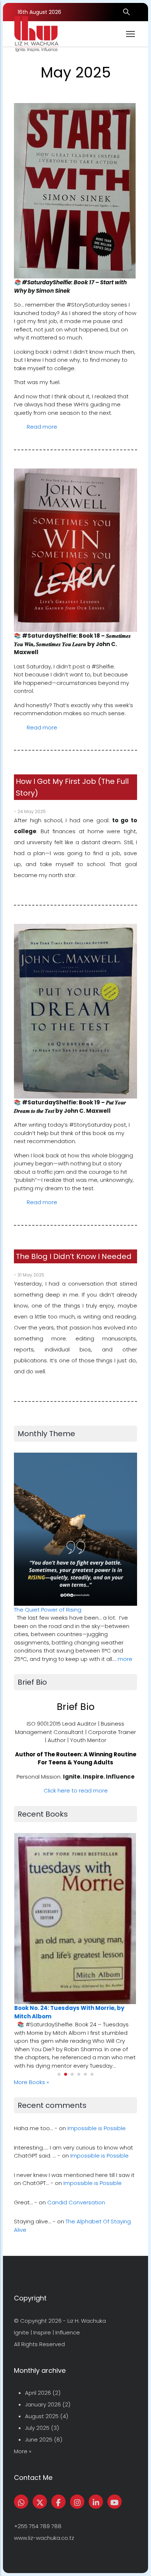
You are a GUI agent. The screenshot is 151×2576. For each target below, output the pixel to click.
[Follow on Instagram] (77, 2502)
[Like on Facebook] (58, 2502)
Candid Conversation (76, 2202)
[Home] (36, 34)
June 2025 (39, 2440)
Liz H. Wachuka (87, 2321)
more (125, 1659)
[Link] (96, 2502)
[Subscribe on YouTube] (115, 2502)
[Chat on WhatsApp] (21, 2502)
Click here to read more (76, 1790)
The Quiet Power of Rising (48, 1610)
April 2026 (38, 2393)
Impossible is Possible (97, 2128)
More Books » (32, 2082)
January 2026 (43, 2404)
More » (23, 2451)
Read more (42, 427)
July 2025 (37, 2428)
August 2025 (42, 2416)
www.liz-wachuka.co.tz (44, 2538)
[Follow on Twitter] (40, 2502)
